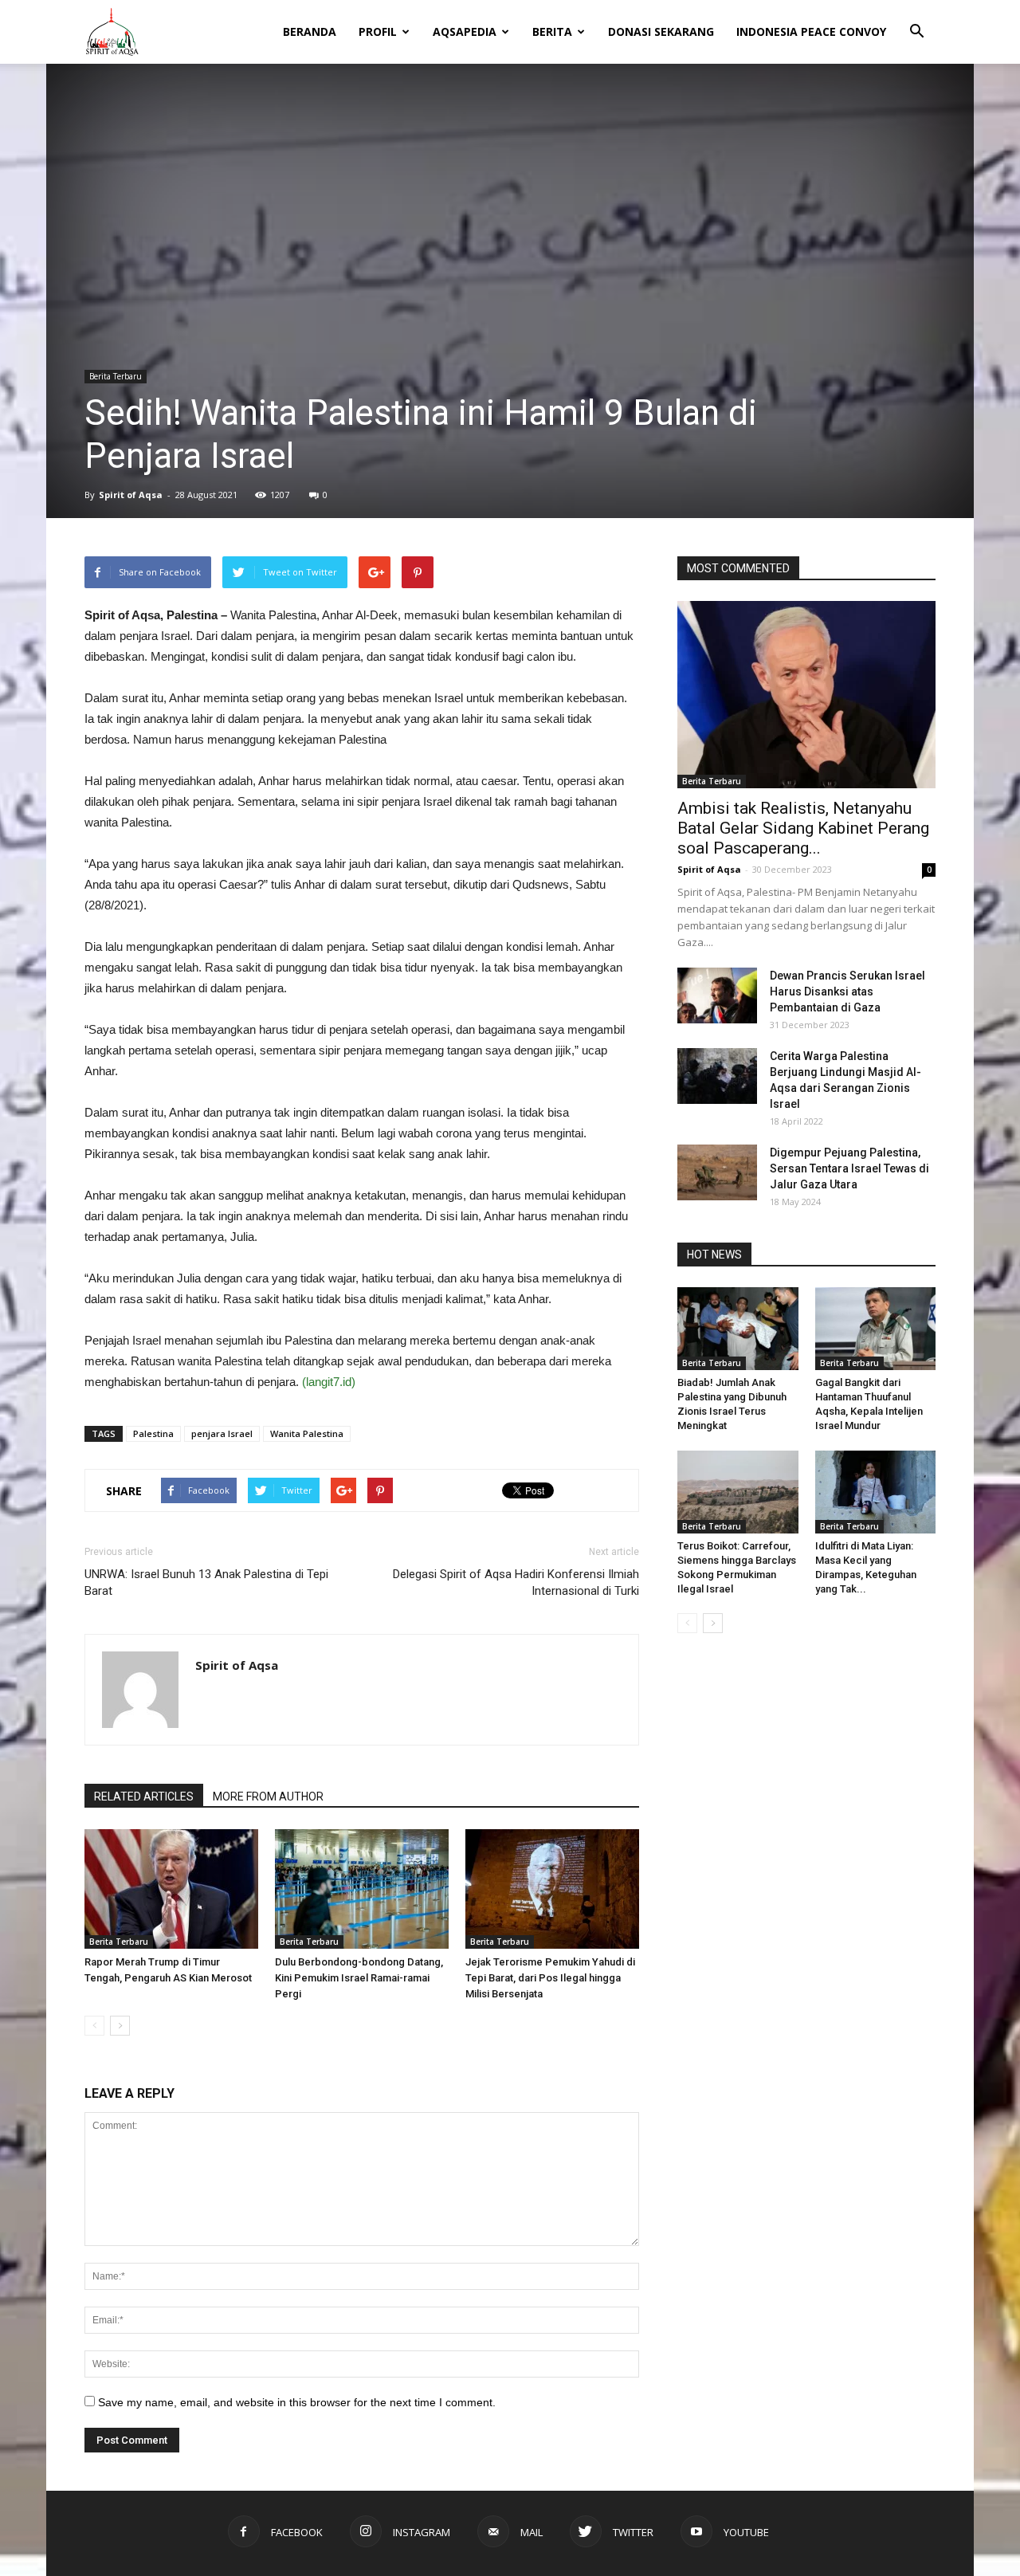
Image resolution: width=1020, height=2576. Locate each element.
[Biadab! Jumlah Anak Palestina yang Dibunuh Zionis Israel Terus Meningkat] (738, 1329)
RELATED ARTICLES (144, 1797)
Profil (378, 31)
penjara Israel (222, 1433)
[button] (916, 21)
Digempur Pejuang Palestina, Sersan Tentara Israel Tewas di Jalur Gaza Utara (849, 1168)
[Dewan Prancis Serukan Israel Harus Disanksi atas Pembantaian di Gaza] (717, 995)
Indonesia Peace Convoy (811, 31)
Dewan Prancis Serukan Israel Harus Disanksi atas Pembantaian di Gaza (847, 992)
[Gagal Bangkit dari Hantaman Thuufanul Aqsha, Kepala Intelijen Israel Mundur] (876, 1329)
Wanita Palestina (307, 1433)
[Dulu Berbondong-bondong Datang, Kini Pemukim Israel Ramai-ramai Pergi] (362, 1889)
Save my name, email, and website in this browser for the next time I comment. (297, 2402)
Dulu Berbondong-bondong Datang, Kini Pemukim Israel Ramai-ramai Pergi (359, 1978)
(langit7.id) (329, 1382)
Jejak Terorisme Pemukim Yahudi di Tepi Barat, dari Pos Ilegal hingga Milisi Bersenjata (550, 1978)
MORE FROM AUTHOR (268, 1797)
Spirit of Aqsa (131, 495)
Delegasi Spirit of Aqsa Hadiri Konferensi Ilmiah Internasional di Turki (516, 1583)
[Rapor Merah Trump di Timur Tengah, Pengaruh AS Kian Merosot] (171, 1889)
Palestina (153, 1433)
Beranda (310, 31)
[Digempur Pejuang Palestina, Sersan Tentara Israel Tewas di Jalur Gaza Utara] (717, 1172)
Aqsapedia (465, 31)
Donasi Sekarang (661, 31)
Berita (552, 31)
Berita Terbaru (116, 376)
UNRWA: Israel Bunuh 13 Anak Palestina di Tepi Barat (206, 1583)
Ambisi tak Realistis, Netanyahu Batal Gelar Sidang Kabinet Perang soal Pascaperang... (803, 828)
